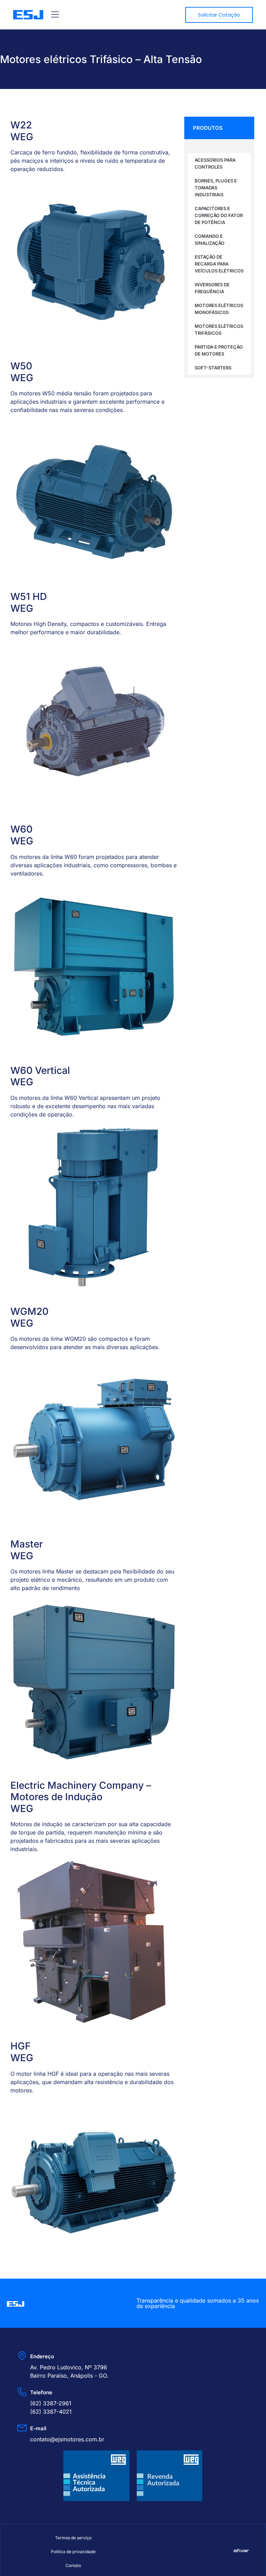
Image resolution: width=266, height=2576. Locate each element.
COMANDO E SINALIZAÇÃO (210, 240)
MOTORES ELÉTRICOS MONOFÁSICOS (219, 309)
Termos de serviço (73, 2538)
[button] (55, 15)
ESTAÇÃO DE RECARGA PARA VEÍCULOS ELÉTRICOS (219, 264)
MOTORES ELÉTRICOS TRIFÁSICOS (219, 330)
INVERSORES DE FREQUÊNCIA (212, 288)
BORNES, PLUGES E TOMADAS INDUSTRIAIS (216, 188)
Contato (73, 2565)
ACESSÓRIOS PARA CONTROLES (215, 163)
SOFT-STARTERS (213, 368)
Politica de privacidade (73, 2552)
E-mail (38, 2428)
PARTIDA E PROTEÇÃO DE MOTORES (219, 350)
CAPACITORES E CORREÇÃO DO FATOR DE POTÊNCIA (219, 215)
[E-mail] (22, 2428)
